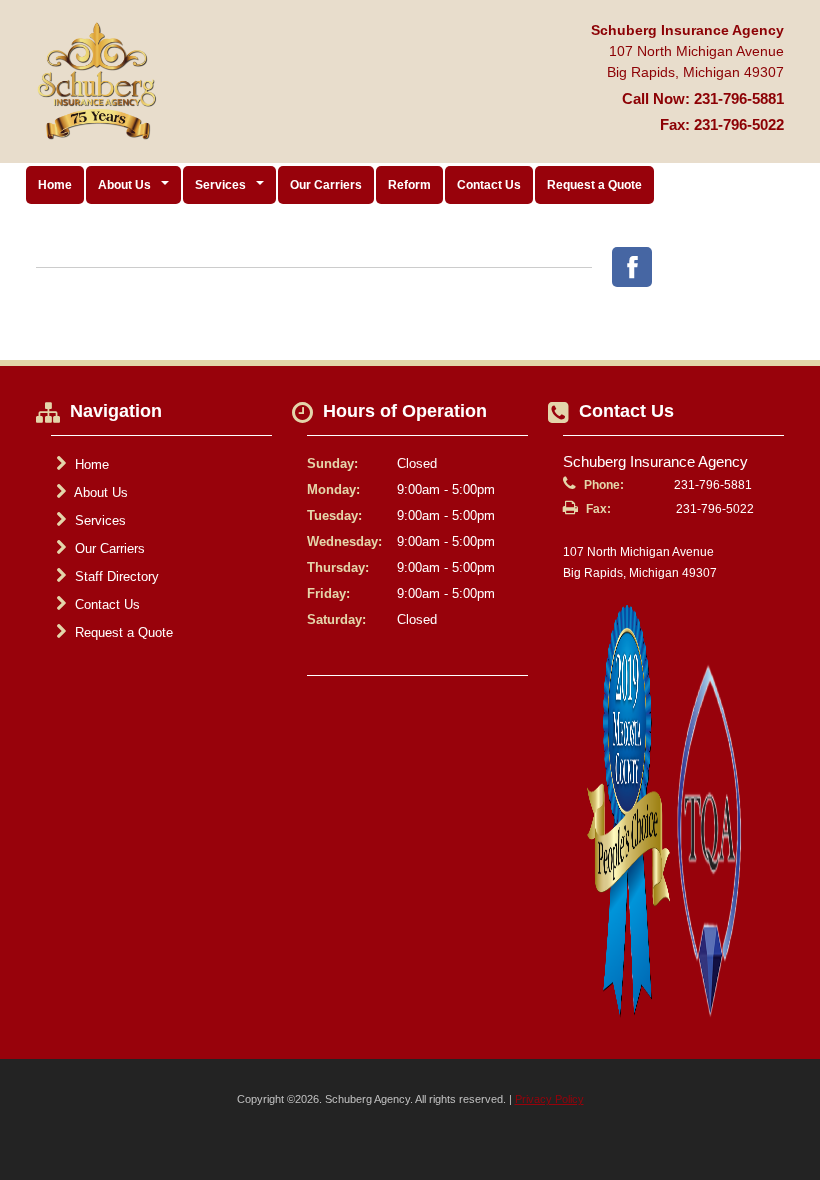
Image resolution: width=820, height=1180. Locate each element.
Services (98, 520)
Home (55, 185)
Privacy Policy (549, 1099)
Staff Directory (115, 576)
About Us (99, 492)
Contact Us (489, 185)
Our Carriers (326, 185)
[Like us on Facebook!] (632, 267)
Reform (409, 185)
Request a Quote (594, 185)
